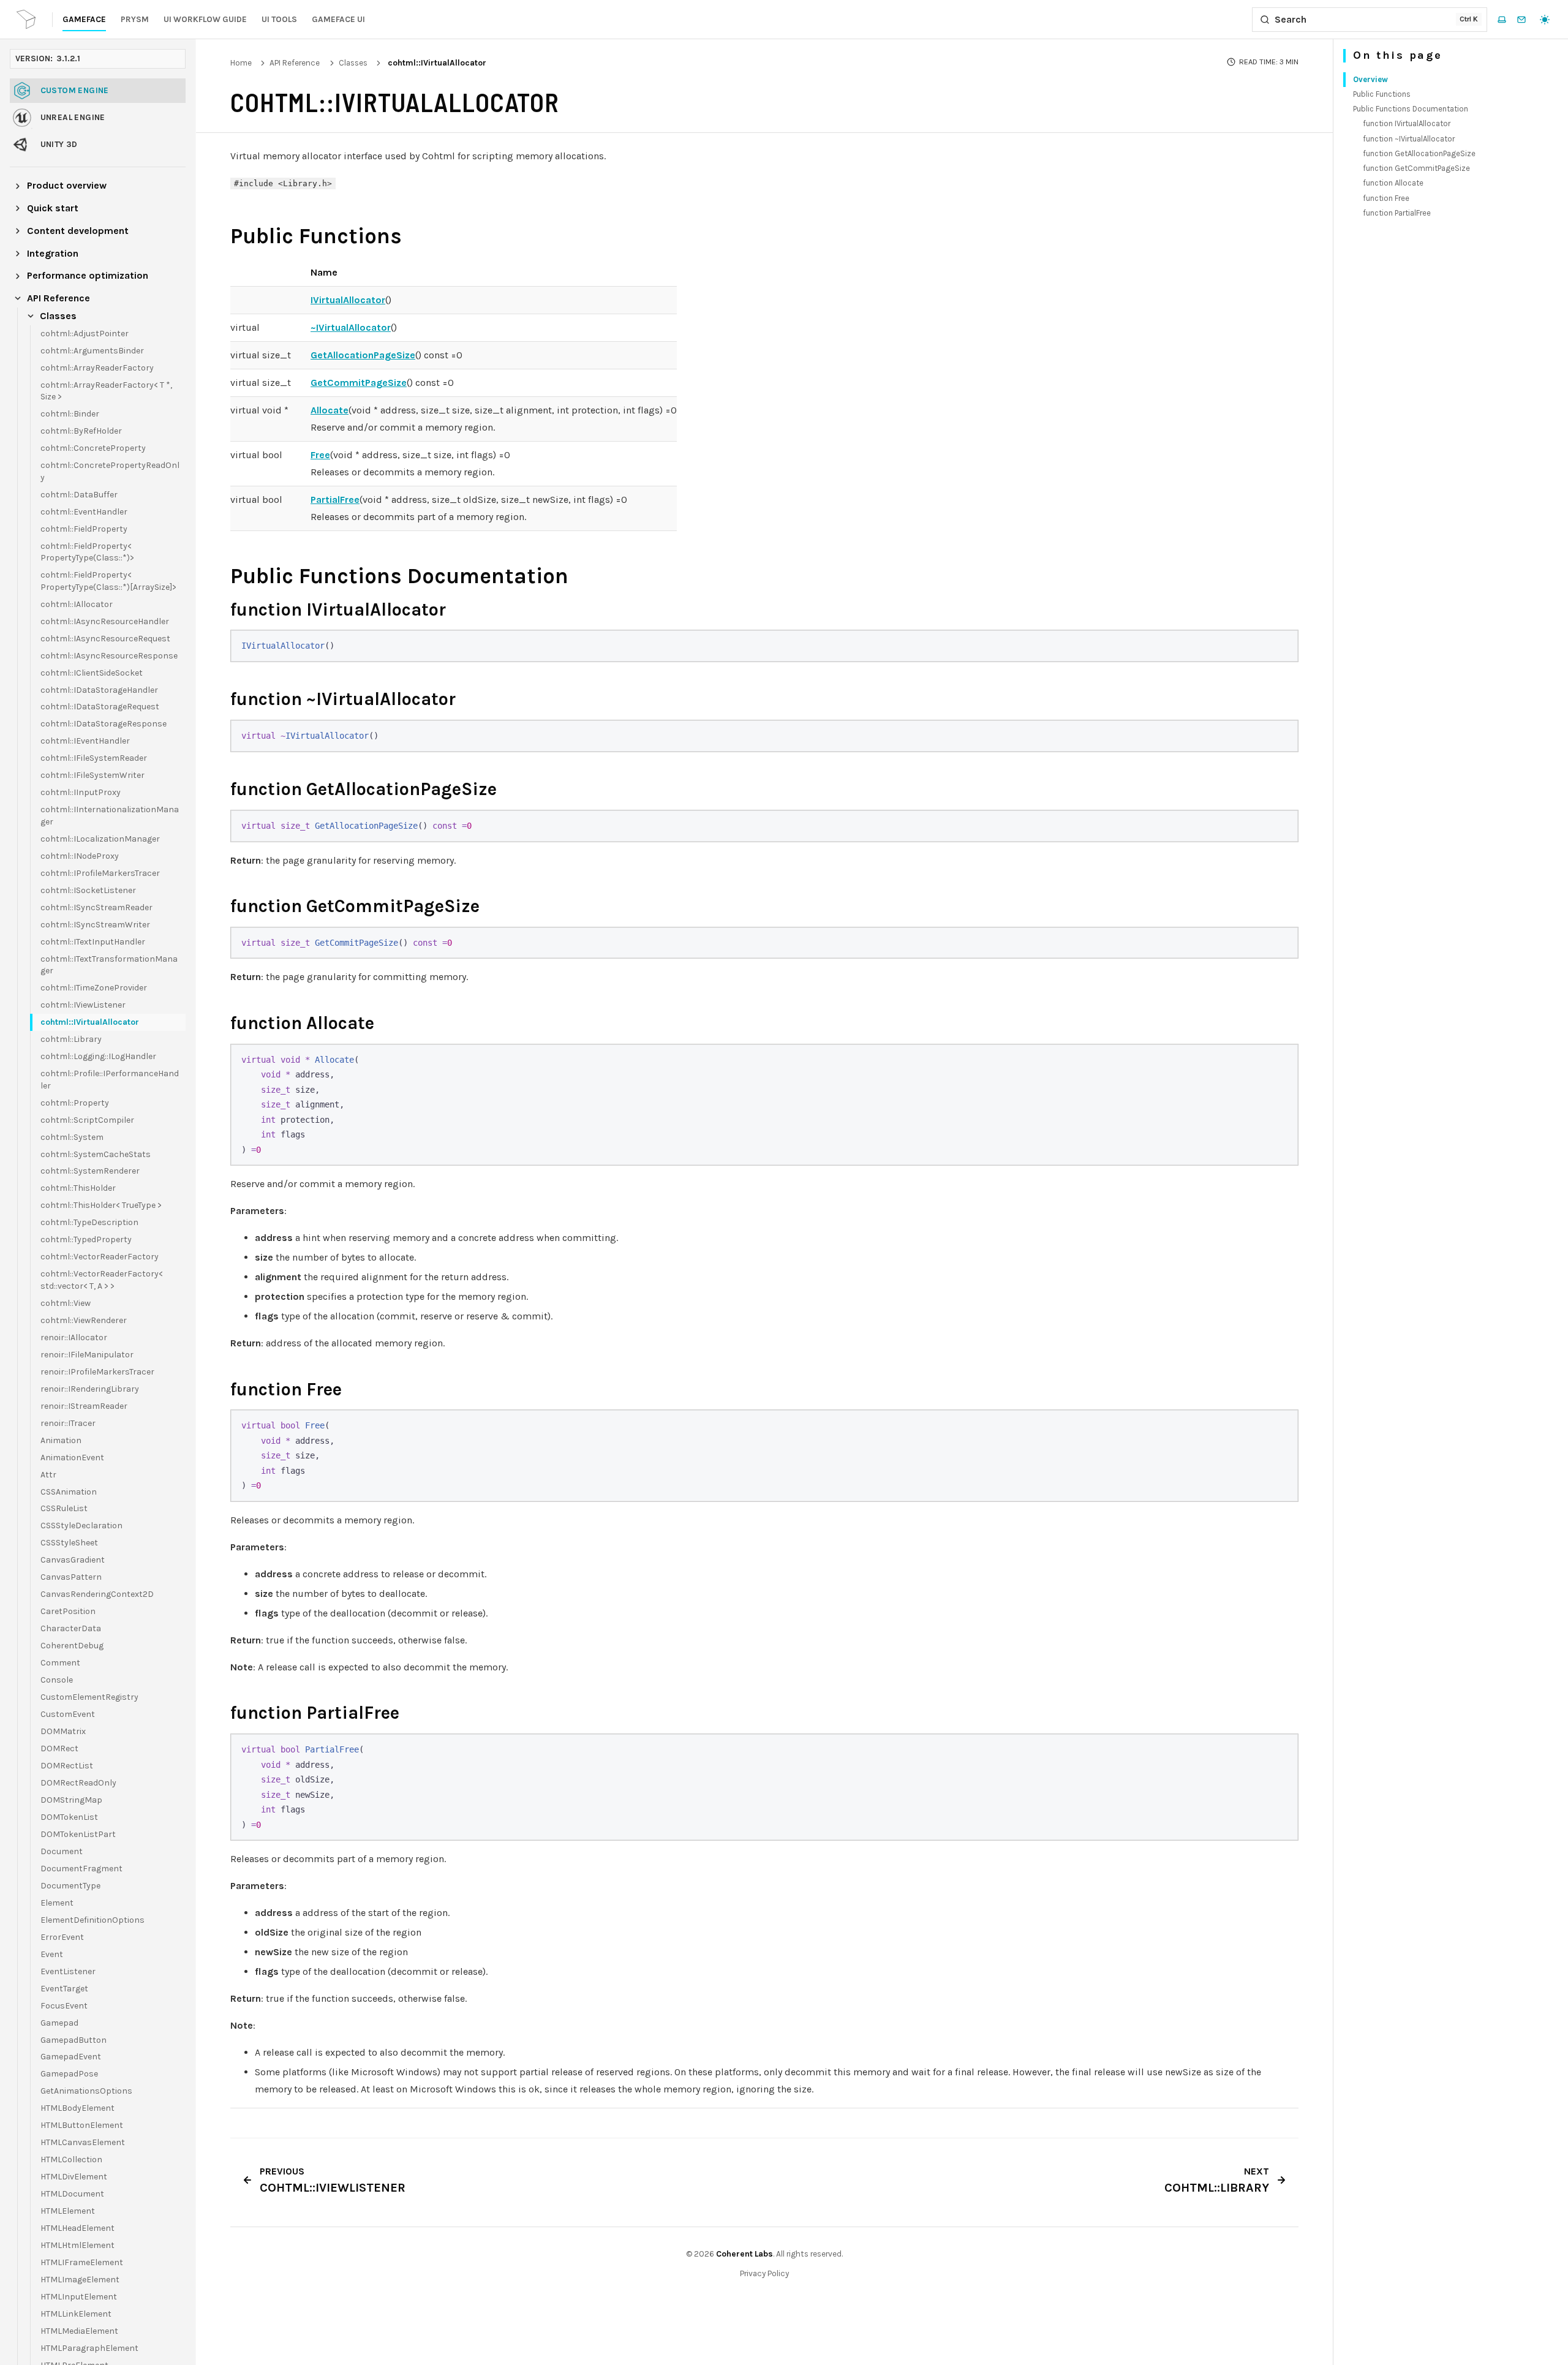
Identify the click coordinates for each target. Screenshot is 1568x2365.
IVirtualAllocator (348, 300)
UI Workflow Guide (205, 19)
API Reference (295, 63)
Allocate (330, 410)
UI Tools (279, 19)
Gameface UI (338, 19)
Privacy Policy (764, 2273)
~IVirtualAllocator (351, 327)
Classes (353, 63)
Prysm (135, 19)
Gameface (84, 19)
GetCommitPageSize (359, 383)
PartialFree (335, 500)
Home (241, 63)
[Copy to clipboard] (1283, 645)
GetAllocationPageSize (363, 355)
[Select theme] (1545, 20)
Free (320, 455)
